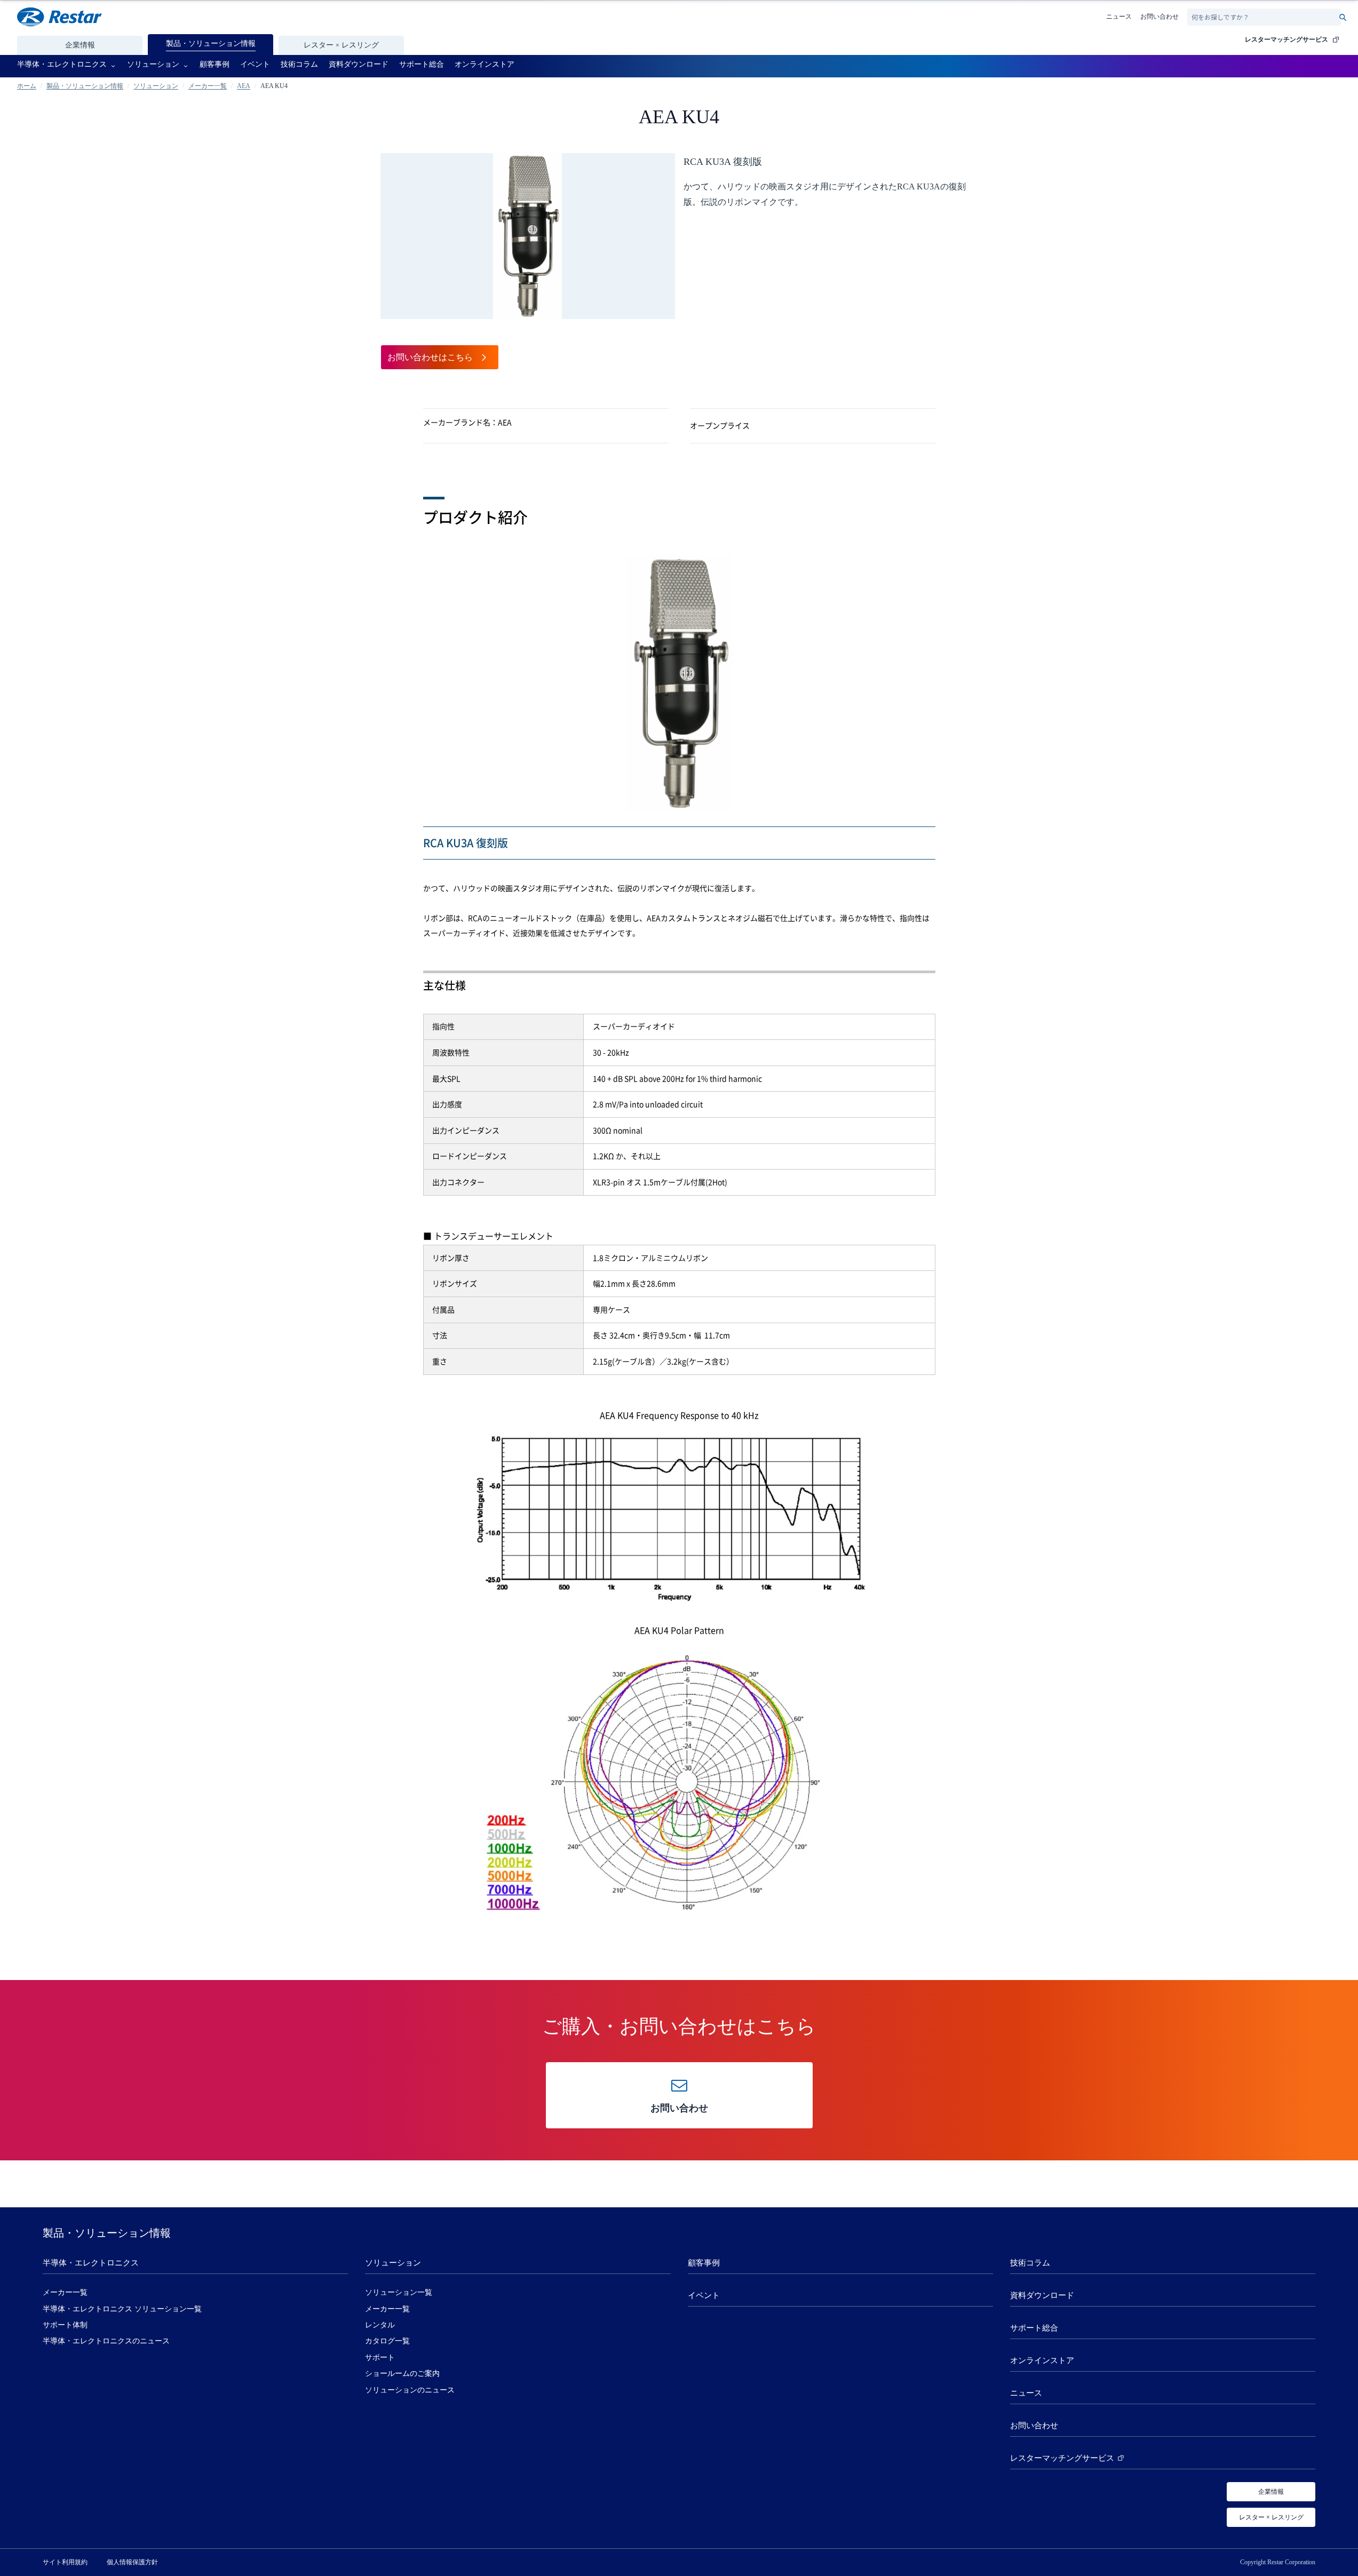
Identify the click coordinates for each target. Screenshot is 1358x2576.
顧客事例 (704, 2263)
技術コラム (1030, 2263)
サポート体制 (65, 2325)
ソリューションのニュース (410, 2390)
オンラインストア (1042, 2360)
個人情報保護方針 (132, 2562)
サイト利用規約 (65, 2562)
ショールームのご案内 (402, 2374)
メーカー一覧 (208, 86)
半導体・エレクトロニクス (91, 2263)
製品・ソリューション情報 (85, 86)
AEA (244, 86)
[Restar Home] (59, 17)
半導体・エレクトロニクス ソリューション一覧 (122, 2309)
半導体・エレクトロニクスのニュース (106, 2341)
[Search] (1343, 17)
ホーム (27, 86)
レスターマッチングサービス (1286, 39)
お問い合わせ (1160, 17)
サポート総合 (1034, 2328)
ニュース (1119, 17)
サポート (380, 2358)
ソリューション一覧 (399, 2292)
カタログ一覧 (387, 2341)
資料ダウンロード (1042, 2295)
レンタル (380, 2325)
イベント (704, 2295)
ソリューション (156, 86)
